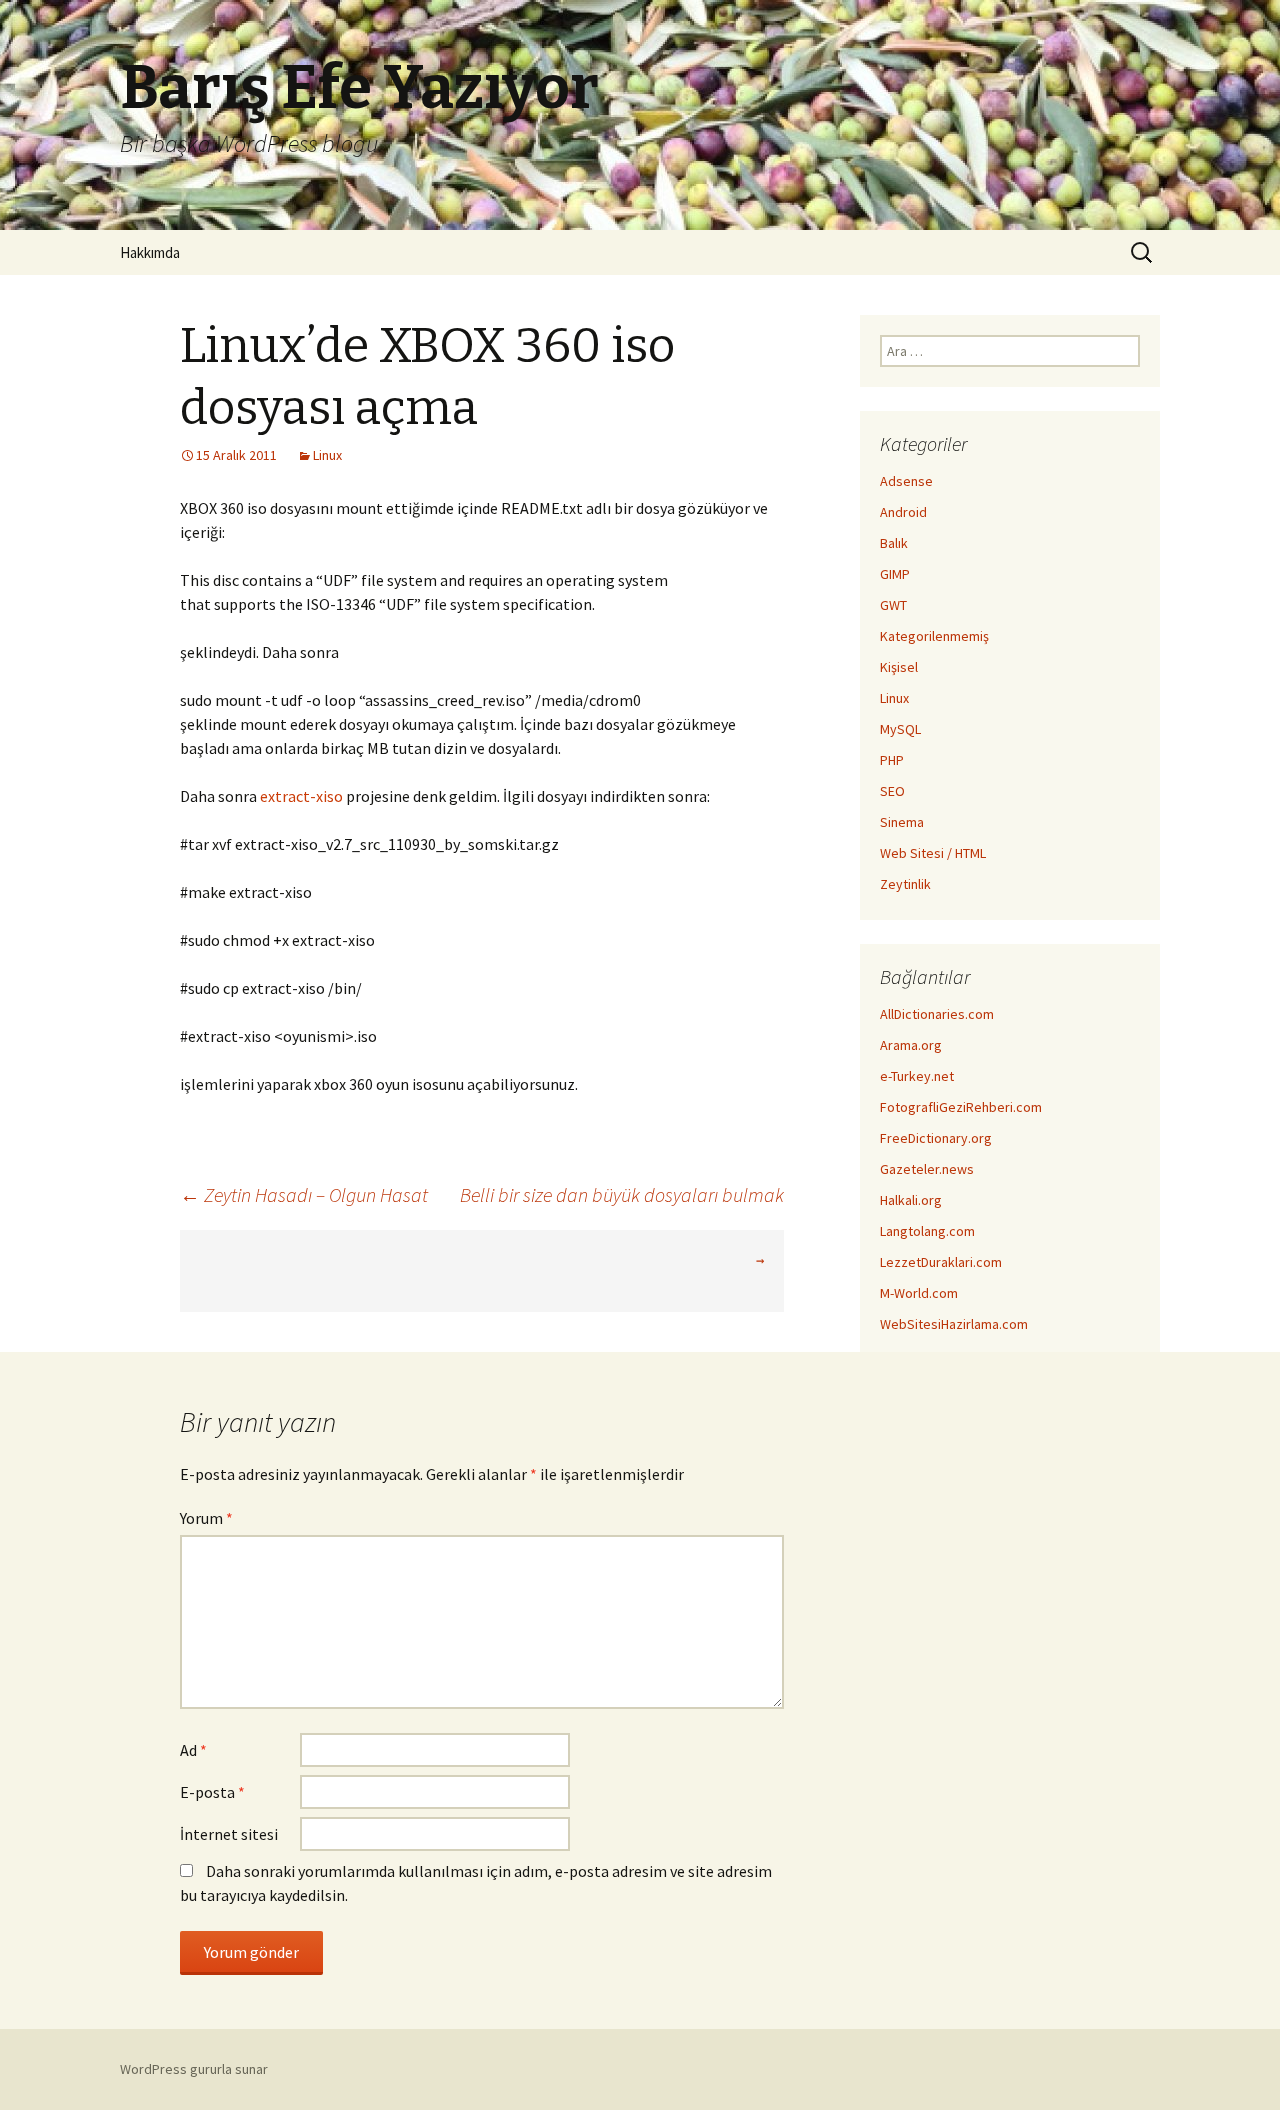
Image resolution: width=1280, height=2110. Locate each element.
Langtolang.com (927, 1231)
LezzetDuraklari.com (941, 1262)
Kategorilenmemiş (934, 636)
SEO (892, 791)
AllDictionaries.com (937, 1014)
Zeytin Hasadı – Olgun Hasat (304, 1194)
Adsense (906, 481)
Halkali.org (911, 1200)
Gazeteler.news (927, 1169)
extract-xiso (301, 796)
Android (903, 512)
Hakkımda (150, 252)
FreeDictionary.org (936, 1138)
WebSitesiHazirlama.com (954, 1324)
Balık (894, 543)
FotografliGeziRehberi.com (961, 1107)
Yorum (206, 1518)
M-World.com (919, 1293)
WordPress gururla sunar (194, 2069)
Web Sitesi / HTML (933, 853)
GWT (893, 605)
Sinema (902, 822)
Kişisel (899, 667)
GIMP (895, 574)
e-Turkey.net (917, 1076)
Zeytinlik (905, 884)
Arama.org (911, 1045)
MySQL (900, 729)
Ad (193, 1750)
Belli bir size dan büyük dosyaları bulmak (622, 1194)
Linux (327, 455)
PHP (892, 760)
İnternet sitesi (229, 1834)
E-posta (212, 1792)
